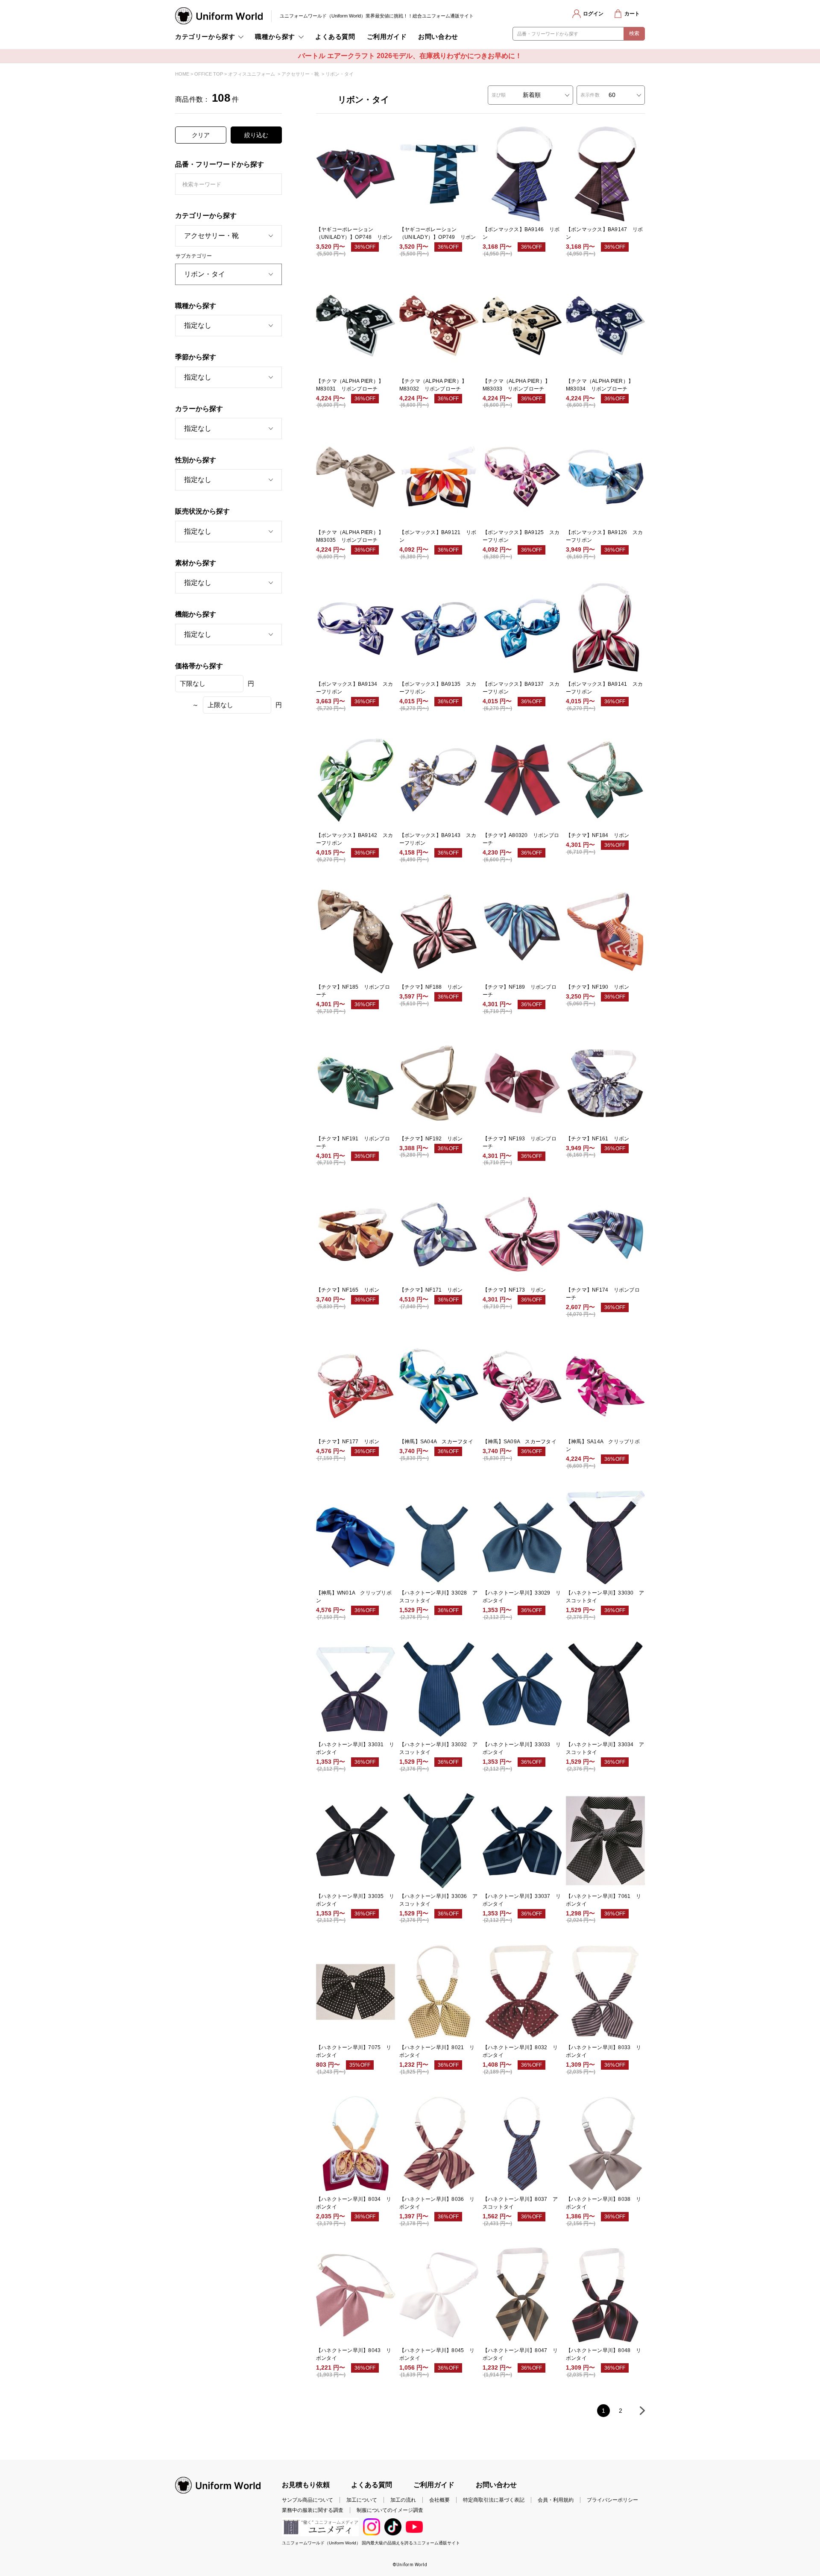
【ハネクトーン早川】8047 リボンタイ (520, 2354)
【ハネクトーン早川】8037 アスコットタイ (520, 2203)
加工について (362, 2500)
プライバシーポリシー (612, 2500)
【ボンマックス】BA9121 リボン (438, 536)
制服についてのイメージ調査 (390, 2510)
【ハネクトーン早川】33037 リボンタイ (522, 1900)
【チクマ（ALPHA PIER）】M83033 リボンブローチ (516, 385)
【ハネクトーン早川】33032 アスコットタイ (438, 1748)
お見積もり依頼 (306, 2485)
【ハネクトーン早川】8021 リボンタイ (437, 2051)
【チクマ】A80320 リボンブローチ (521, 839)
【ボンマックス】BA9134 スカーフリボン (354, 688)
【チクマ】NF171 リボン (431, 1290)
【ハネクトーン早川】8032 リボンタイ (520, 2051)
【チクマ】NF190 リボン (597, 987)
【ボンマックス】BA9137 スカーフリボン (521, 688)
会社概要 (439, 2500)
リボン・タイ (340, 74)
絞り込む (256, 135)
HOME (182, 74)
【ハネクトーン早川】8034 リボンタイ (354, 2203)
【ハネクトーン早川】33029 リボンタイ (522, 1597)
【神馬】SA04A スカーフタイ (436, 1442)
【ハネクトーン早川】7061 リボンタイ (603, 1900)
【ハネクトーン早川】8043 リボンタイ (354, 2354)
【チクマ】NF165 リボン (348, 1290)
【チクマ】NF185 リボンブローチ (353, 991)
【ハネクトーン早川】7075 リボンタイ (354, 2051)
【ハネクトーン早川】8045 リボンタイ (437, 2354)
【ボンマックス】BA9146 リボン (521, 233)
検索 (634, 33)
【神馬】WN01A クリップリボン (354, 1597)
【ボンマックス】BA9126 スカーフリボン (604, 536)
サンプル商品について (307, 2500)
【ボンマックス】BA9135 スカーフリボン (438, 688)
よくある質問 (335, 37)
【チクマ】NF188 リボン (431, 987)
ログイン (593, 14)
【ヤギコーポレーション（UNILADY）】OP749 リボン (438, 233)
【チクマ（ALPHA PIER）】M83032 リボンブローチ (433, 385)
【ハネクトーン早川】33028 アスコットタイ (438, 1597)
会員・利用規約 (556, 2500)
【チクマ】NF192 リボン (431, 1139)
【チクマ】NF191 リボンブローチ (353, 1143)
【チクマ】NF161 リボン (597, 1139)
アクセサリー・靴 (300, 74)
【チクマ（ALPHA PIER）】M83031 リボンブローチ (350, 385)
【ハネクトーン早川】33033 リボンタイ (522, 1748)
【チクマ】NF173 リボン (514, 1290)
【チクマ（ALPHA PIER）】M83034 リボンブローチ (600, 385)
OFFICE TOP (209, 74)
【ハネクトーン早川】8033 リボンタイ (603, 2051)
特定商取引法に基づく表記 (494, 2500)
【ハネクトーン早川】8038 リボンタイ (603, 2203)
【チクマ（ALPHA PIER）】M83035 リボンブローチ (350, 536)
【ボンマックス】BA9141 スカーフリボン (604, 688)
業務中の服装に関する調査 (313, 2510)
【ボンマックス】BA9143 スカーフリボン (438, 839)
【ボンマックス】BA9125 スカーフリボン (521, 536)
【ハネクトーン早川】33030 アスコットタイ (605, 1597)
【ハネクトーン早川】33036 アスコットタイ (438, 1900)
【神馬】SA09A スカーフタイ (520, 1442)
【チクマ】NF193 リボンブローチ (520, 1143)
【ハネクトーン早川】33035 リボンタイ (355, 1900)
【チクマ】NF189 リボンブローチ (520, 991)
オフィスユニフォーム (252, 74)
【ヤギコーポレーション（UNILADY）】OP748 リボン (354, 233)
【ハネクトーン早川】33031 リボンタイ (355, 1748)
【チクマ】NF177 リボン (348, 1442)
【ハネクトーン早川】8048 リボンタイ (603, 2354)
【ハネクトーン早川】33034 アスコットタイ (605, 1748)
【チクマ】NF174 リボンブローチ (603, 1294)
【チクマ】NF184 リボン (597, 835)
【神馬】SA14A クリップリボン (603, 1445)
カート (632, 14)
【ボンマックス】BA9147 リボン (604, 233)
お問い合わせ (438, 37)
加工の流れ (403, 2500)
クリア (201, 135)
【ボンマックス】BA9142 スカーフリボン (354, 839)
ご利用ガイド (387, 37)
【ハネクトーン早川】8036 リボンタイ (437, 2203)
